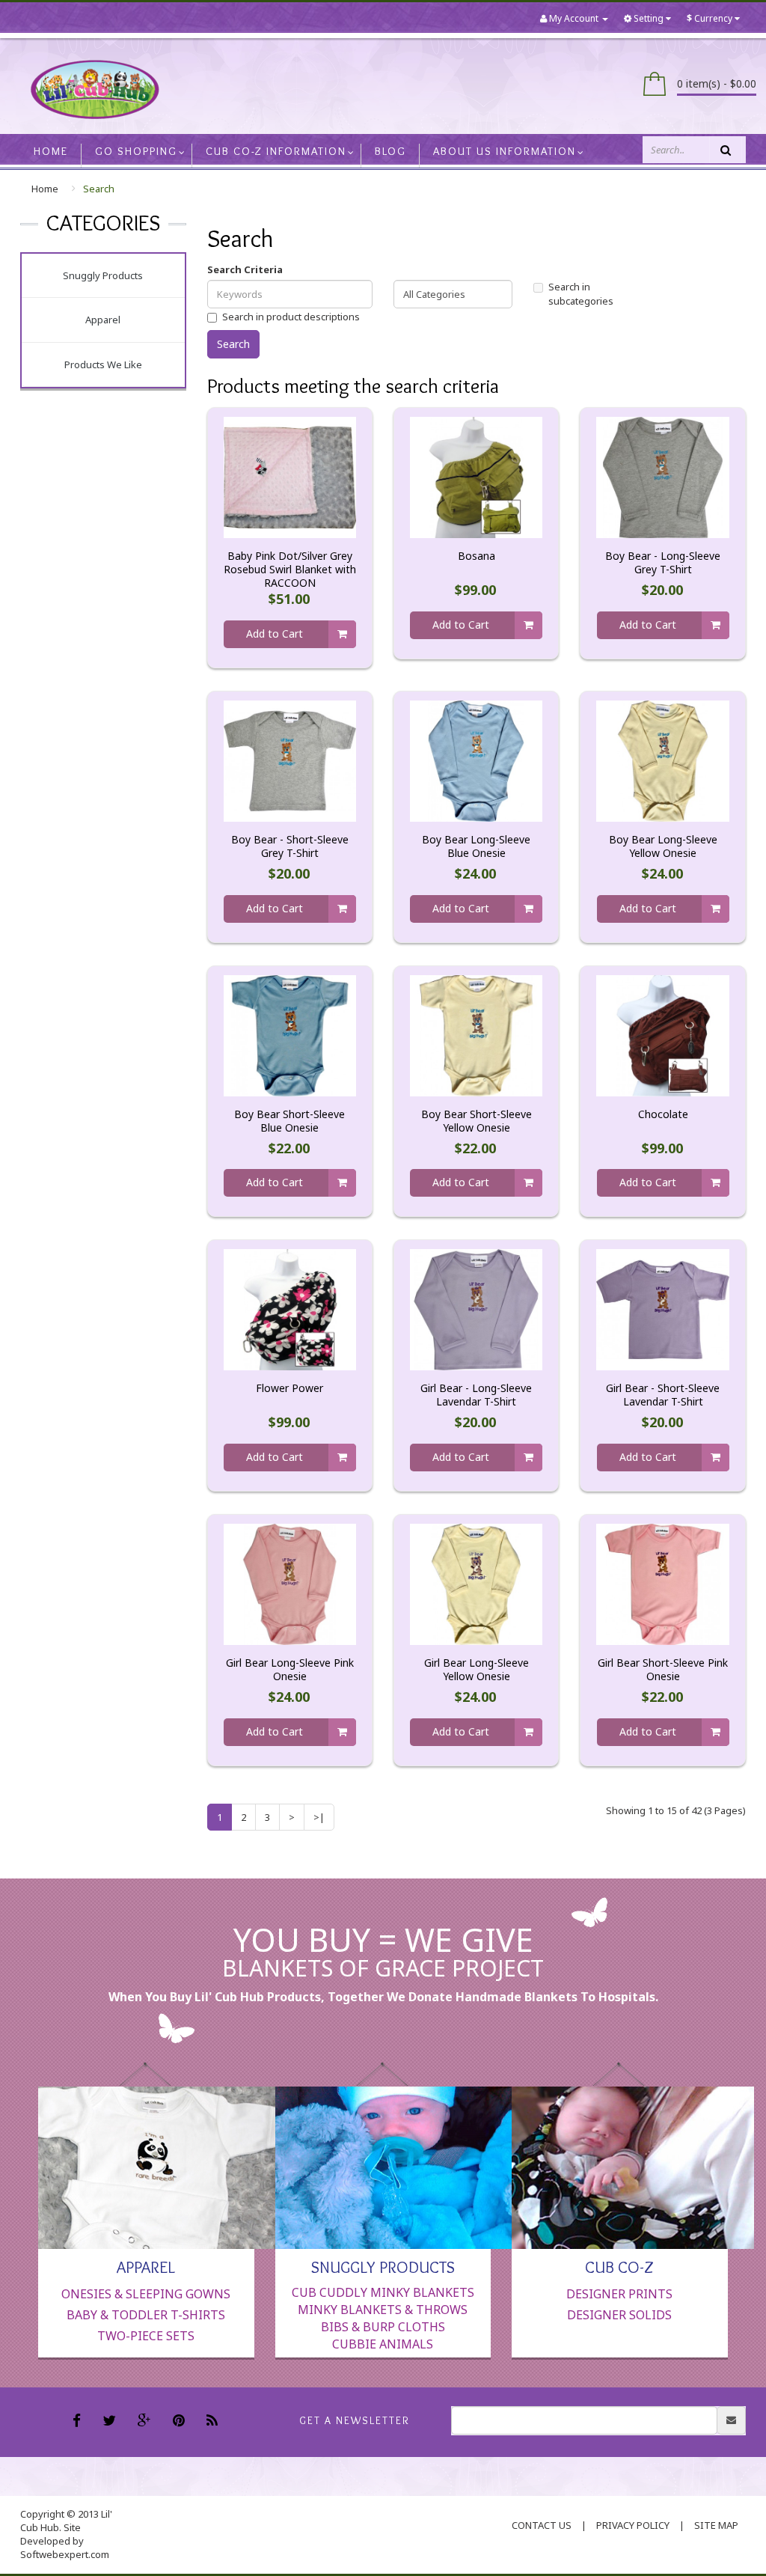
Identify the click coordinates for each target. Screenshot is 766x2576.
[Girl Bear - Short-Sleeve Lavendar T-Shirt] (662, 1309)
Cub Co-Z (619, 2266)
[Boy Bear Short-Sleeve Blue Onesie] (290, 1034)
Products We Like (103, 364)
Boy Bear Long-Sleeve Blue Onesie (476, 846)
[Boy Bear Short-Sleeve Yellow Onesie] (476, 1034)
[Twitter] (111, 2422)
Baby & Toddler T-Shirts (146, 2315)
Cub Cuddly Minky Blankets (383, 2292)
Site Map (716, 2525)
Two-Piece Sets (146, 2336)
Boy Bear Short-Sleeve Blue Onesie (289, 1121)
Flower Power (289, 1388)
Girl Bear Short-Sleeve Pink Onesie (663, 1670)
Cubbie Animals (383, 2344)
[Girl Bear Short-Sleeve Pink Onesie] (662, 1584)
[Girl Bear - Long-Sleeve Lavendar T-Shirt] (476, 1309)
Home (45, 189)
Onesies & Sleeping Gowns (146, 2294)
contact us (542, 2525)
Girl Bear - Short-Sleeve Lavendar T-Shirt (663, 1395)
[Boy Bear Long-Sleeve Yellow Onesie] (662, 760)
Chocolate (663, 1114)
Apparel (103, 320)
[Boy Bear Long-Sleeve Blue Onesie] (476, 760)
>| (319, 1817)
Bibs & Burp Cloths (383, 2327)
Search (99, 189)
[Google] (146, 2422)
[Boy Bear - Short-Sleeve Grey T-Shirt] (290, 760)
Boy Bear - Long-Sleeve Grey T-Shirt (663, 563)
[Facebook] (79, 2422)
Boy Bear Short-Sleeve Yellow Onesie (477, 1121)
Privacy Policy (633, 2525)
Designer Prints (619, 2294)
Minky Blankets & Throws (383, 2310)
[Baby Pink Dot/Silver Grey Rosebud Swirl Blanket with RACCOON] (290, 477)
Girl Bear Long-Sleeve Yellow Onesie (477, 1670)
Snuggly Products (103, 275)
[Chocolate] (662, 1034)
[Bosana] (476, 477)
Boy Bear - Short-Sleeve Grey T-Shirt (290, 846)
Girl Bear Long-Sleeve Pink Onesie (290, 1670)
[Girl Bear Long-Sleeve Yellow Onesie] (476, 1584)
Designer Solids (619, 2315)
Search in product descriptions (291, 317)
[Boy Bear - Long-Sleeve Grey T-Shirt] (662, 477)
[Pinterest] (181, 2422)
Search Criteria (245, 269)
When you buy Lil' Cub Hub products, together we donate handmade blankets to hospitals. (383, 1997)
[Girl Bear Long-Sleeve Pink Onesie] (290, 1584)
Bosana (477, 556)
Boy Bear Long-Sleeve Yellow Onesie (663, 846)
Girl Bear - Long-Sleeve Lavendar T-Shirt (476, 1395)
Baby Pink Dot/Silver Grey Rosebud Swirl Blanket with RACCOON (290, 570)
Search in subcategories (581, 294)
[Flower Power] (290, 1309)
